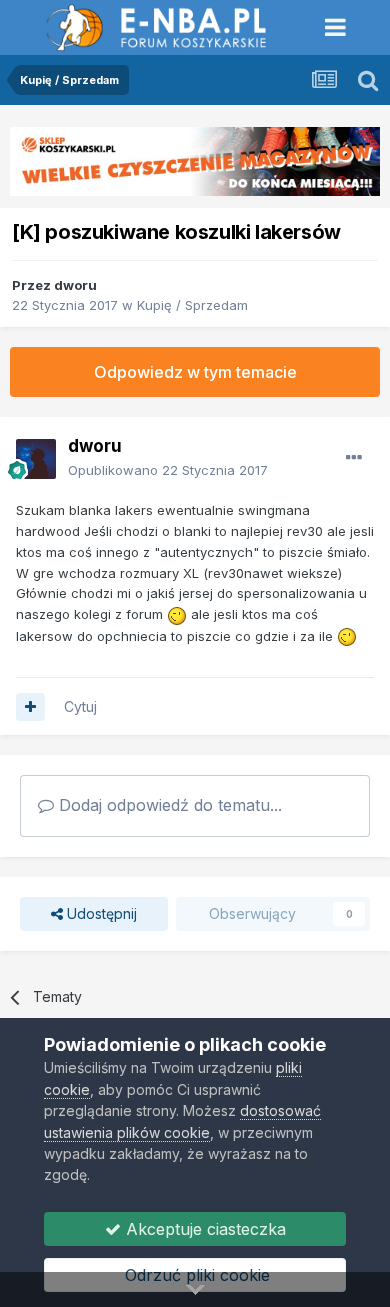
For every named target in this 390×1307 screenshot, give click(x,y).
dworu (75, 285)
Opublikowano (168, 470)
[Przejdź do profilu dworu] (36, 459)
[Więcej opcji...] (354, 458)
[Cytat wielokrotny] (30, 707)
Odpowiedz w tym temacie (195, 372)
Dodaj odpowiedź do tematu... (168, 805)
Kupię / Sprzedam (192, 305)
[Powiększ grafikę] (177, 614)
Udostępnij (100, 913)
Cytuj (80, 706)
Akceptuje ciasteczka (203, 1229)
